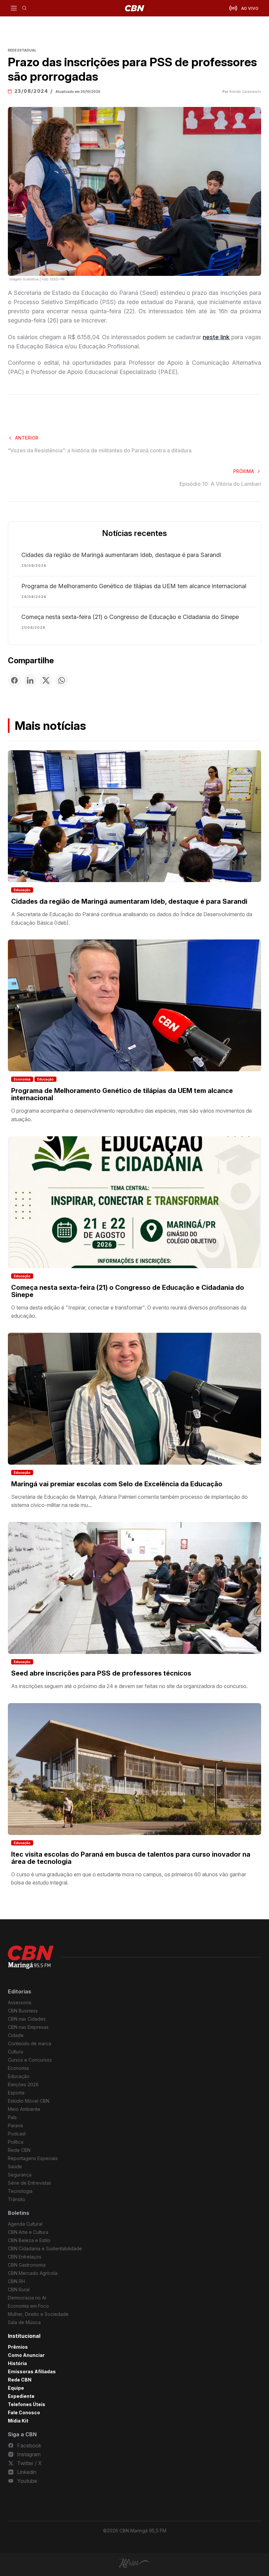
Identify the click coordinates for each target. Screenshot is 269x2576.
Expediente (21, 2396)
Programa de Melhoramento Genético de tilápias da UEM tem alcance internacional (134, 586)
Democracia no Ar (27, 2298)
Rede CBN (19, 2150)
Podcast (17, 2134)
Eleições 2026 (23, 2084)
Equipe (16, 2388)
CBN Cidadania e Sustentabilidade (45, 2248)
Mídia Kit (18, 2421)
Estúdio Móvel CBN (29, 2101)
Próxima (244, 471)
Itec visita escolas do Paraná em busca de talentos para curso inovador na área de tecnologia (131, 1858)
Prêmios (18, 2347)
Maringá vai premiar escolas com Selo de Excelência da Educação (117, 1484)
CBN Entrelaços (25, 2257)
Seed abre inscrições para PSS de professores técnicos (101, 1673)
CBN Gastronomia (27, 2265)
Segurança (20, 2175)
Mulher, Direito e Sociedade (38, 2314)
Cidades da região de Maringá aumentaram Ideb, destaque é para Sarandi (121, 555)
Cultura (15, 2052)
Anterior (27, 438)
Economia (22, 1079)
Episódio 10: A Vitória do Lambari (220, 484)
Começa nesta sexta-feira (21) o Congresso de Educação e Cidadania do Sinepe (130, 617)
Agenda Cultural (25, 2224)
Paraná (15, 2125)
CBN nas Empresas (28, 2027)
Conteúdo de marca (30, 2043)
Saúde (15, 2166)
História (17, 2363)
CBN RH (16, 2281)
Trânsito (17, 2199)
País (12, 2117)
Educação (22, 890)
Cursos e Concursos (30, 2060)
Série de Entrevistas (30, 2183)
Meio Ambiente (24, 2109)
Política (16, 2142)
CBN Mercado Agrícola (33, 2273)
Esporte (16, 2093)
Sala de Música (24, 2322)
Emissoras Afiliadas (32, 2371)
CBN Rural (19, 2289)
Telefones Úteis (27, 2404)
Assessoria (20, 2002)
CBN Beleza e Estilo (29, 2240)
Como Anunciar (26, 2355)
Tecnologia (20, 2191)
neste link (216, 337)
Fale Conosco (24, 2412)
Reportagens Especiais (33, 2158)
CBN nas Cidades (27, 2019)
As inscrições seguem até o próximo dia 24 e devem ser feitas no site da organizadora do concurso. (129, 1686)
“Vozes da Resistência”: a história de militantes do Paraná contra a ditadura (100, 450)
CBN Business (23, 2011)
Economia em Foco (28, 2306)
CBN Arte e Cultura (28, 2232)
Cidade (16, 2035)
